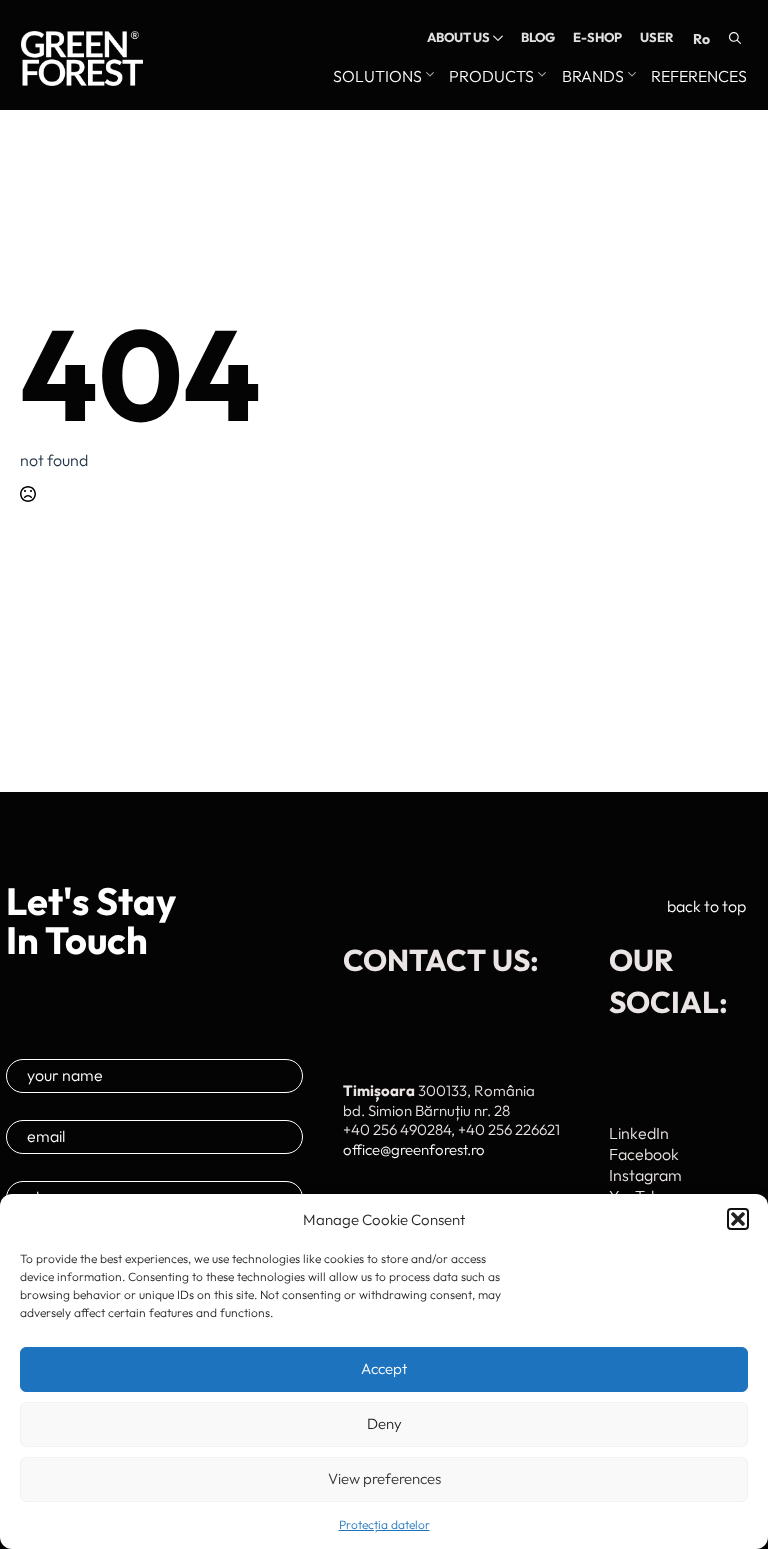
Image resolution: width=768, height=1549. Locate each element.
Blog (538, 37)
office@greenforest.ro (414, 1149)
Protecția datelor (384, 1524)
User (656, 37)
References (699, 77)
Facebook (644, 1154)
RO (701, 39)
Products (491, 77)
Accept (384, 1368)
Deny (384, 1423)
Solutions (377, 77)
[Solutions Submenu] (428, 77)
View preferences (384, 1478)
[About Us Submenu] (496, 37)
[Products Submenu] (540, 77)
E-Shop (597, 37)
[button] (738, 1219)
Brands (593, 77)
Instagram (645, 1175)
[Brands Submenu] (630, 77)
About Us (458, 37)
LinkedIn (639, 1133)
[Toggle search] (735, 38)
